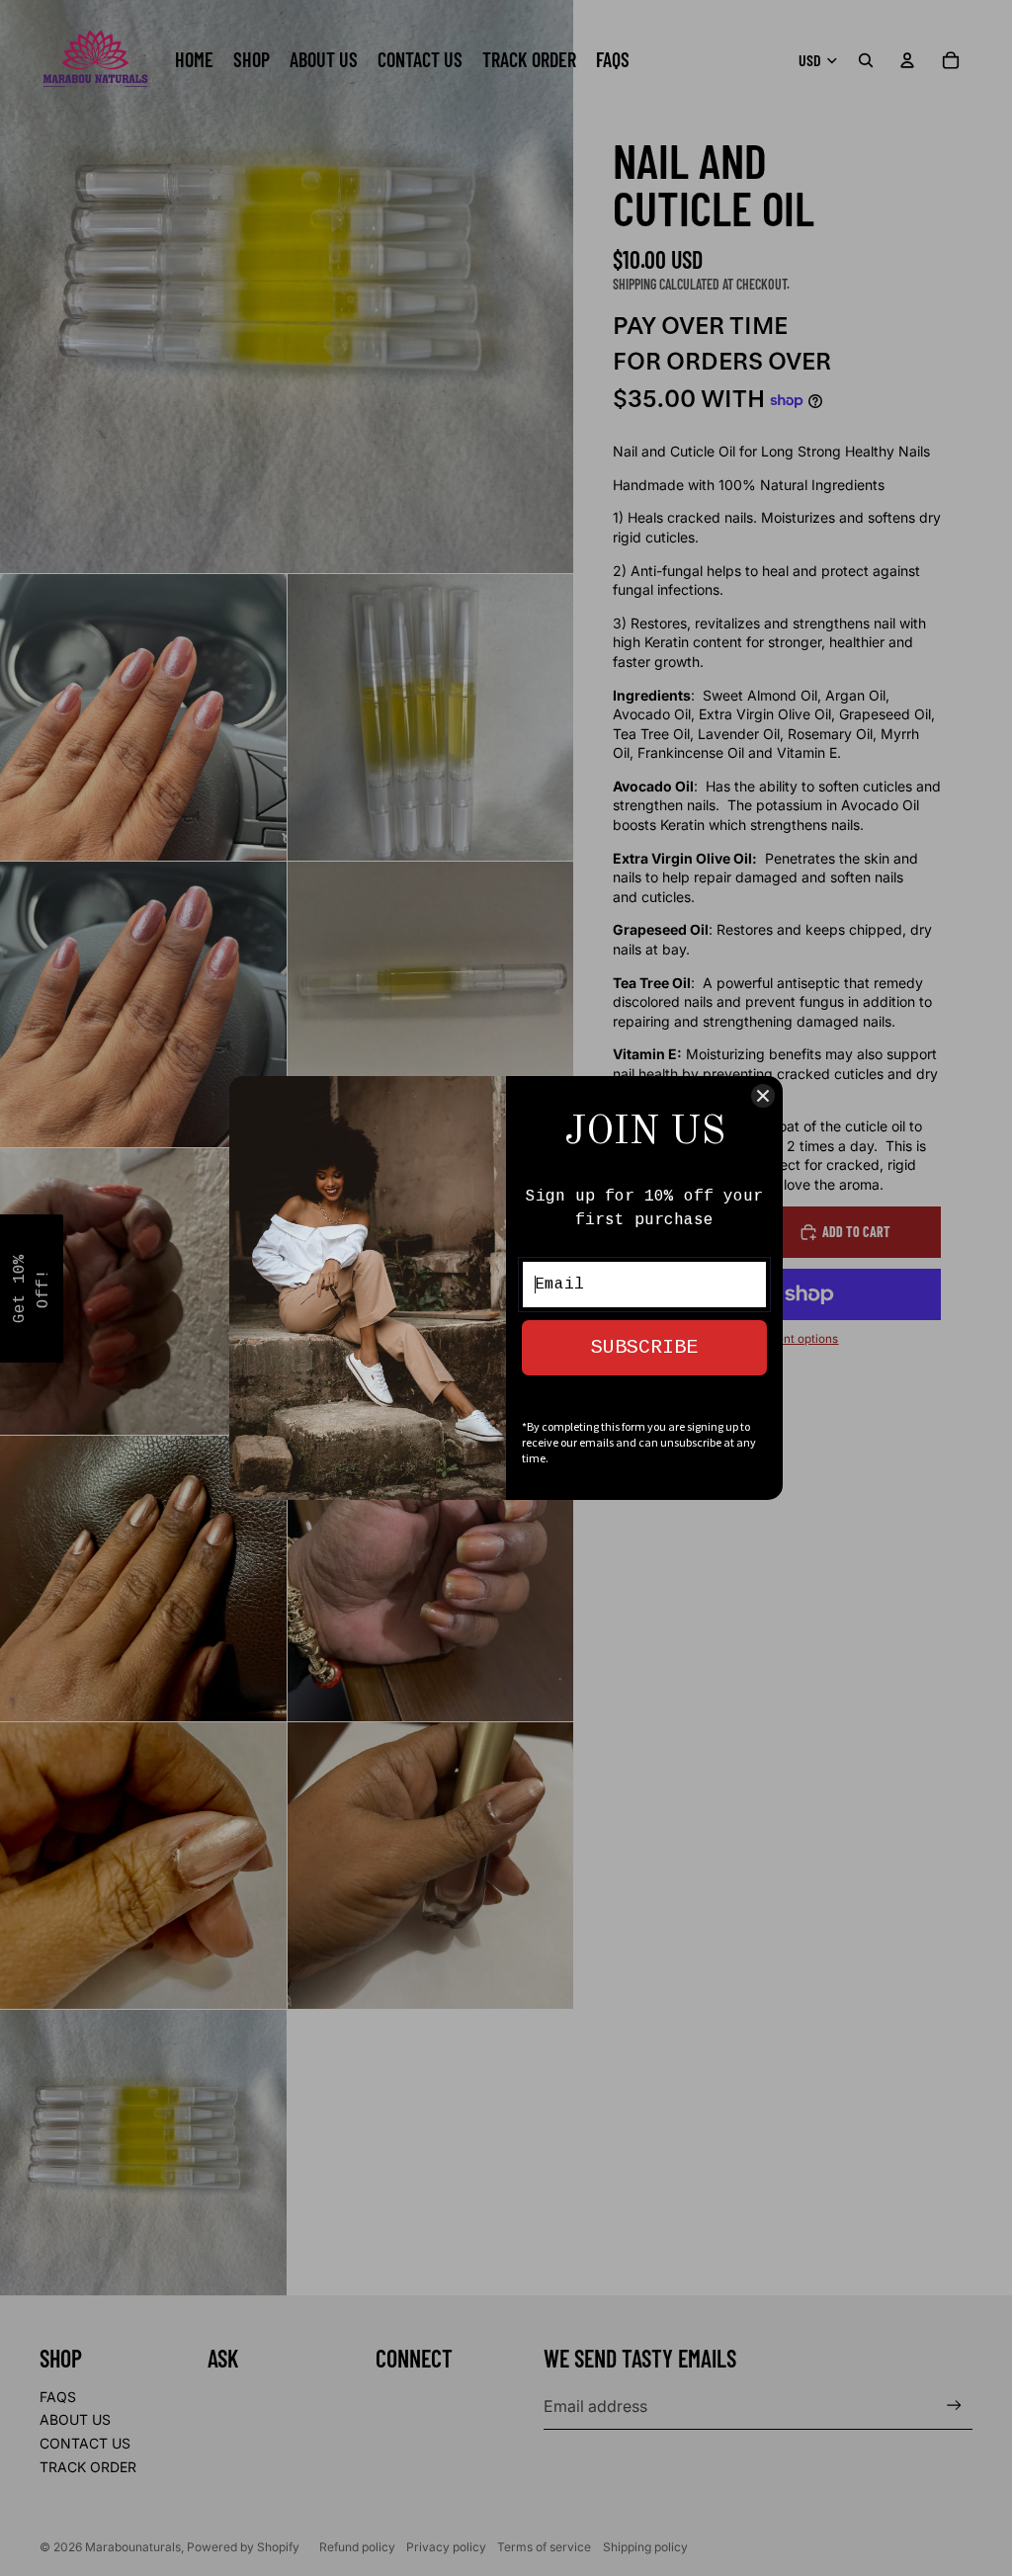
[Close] (763, 1096)
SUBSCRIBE (644, 1347)
